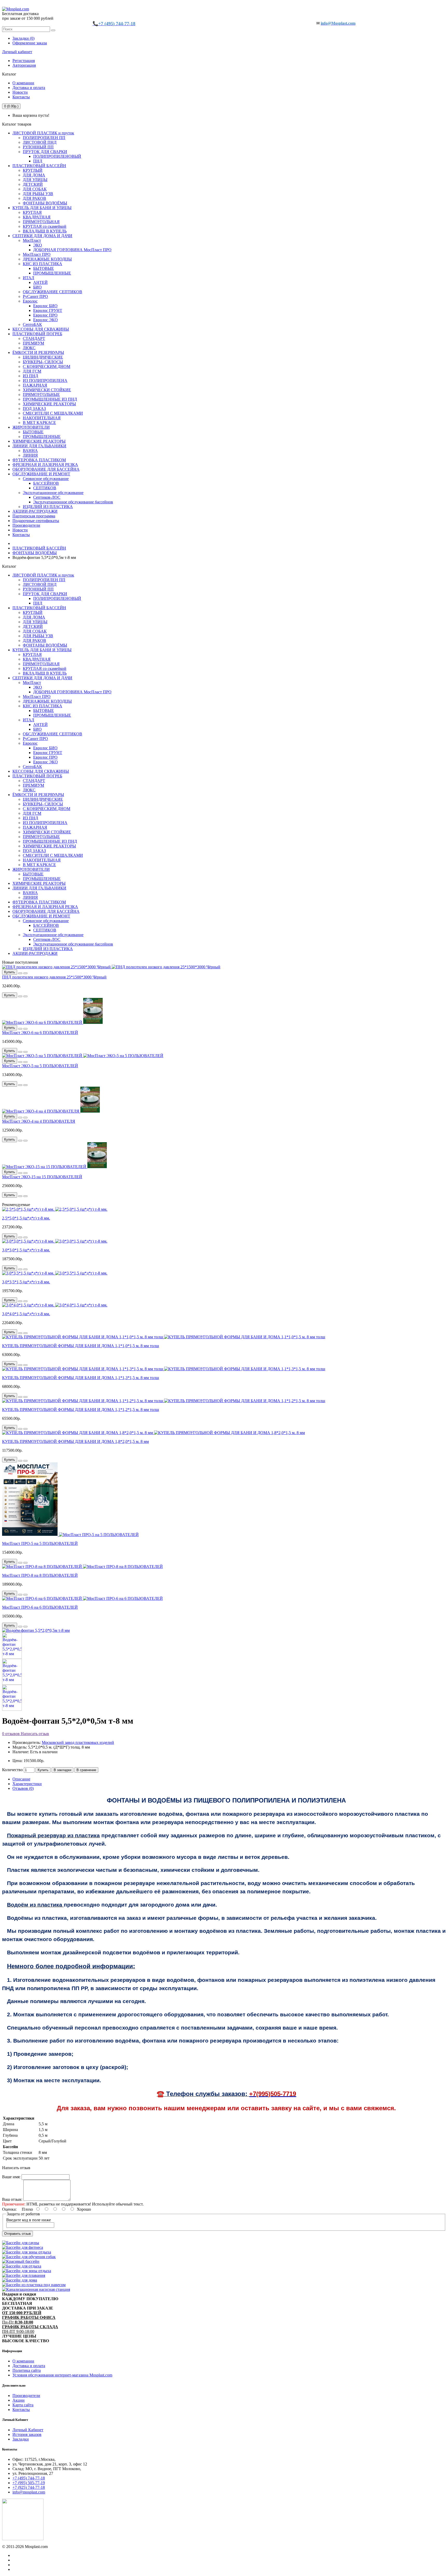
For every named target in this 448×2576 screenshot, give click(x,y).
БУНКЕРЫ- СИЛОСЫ (43, 362)
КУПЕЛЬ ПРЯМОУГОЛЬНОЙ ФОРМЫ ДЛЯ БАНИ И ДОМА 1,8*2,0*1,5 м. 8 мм (75, 1441)
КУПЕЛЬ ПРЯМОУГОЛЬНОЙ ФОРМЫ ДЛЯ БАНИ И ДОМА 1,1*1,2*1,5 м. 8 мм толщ (80, 1410)
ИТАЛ (29, 278)
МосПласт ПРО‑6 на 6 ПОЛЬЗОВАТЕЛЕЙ (40, 1607)
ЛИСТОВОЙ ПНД (40, 142)
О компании (23, 83)
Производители (26, 525)
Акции (19, 2400)
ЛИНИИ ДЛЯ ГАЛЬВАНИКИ (39, 446)
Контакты (21, 97)
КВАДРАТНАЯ (37, 217)
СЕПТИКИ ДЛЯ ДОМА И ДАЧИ (42, 236)
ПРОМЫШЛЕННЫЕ (52, 273)
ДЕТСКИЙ (33, 184)
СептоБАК (32, 324)
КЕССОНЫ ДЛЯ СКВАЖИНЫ (41, 329)
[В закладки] (20, 973)
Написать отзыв (34, 1734)
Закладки (21, 2439)
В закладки (62, 1770)
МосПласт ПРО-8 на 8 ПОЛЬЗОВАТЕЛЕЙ (40, 1575)
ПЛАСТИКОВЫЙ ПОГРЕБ (37, 334)
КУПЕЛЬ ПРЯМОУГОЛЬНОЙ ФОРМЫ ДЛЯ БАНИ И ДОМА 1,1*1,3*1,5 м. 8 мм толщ (80, 1378)
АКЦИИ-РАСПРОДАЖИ (35, 511)
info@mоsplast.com (29, 2492)
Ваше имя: (11, 2177)
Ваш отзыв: (12, 2199)
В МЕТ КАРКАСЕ (39, 423)
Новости (20, 92)
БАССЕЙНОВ (46, 483)
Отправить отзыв (17, 2234)
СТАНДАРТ (34, 338)
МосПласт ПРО (37, 254)
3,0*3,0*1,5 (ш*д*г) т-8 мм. (26, 1250)
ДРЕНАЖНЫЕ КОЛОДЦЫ (47, 259)
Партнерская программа (34, 516)
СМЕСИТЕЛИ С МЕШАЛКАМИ (53, 413)
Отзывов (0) (23, 1788)
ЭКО (38, 245)
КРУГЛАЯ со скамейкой (45, 226)
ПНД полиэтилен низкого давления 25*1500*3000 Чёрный (54, 977)
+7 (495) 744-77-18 (29, 2478)
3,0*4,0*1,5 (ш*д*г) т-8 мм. (26, 1314)
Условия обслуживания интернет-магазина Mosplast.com (62, 2375)
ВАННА (30, 451)
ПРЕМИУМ (33, 343)
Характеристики (27, 1784)
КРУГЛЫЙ (33, 170)
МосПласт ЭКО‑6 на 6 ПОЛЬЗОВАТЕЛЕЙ (40, 1033)
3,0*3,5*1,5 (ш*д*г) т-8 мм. (26, 1282)
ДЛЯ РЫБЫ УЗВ (38, 194)
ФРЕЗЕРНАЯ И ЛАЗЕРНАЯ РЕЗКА (45, 465)
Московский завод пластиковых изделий (78, 1742)
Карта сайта (23, 2405)
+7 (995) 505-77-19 (29, 2483)
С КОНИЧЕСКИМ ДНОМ (47, 366)
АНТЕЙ (40, 282)
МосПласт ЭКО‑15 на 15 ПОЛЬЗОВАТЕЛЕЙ (42, 1177)
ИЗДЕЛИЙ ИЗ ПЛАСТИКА (48, 507)
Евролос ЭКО (45, 320)
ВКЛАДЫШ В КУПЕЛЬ (45, 231)
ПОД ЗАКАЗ (34, 409)
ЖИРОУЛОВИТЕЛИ (31, 427)
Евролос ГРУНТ (48, 310)
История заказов (27, 2434)
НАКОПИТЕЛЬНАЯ (42, 418)
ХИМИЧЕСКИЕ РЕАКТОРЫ (49, 404)
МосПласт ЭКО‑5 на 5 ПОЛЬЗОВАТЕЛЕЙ (40, 1066)
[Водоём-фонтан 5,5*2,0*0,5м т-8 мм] (36, 1630)
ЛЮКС (29, 348)
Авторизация (24, 65)
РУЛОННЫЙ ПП (38, 147)
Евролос (30, 301)
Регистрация (24, 61)
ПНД (38, 161)
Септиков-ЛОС (47, 497)
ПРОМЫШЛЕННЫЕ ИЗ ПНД (50, 399)
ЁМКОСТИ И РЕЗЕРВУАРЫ (38, 352)
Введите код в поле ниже (29, 2220)
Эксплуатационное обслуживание (53, 493)
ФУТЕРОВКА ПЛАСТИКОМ (39, 460)
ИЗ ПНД (30, 376)
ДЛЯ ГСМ (32, 371)
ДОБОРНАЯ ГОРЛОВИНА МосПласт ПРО (72, 250)
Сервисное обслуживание (46, 479)
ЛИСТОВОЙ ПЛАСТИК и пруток (43, 133)
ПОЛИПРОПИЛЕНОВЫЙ (57, 156)
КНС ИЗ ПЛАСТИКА (43, 264)
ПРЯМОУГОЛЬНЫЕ (41, 395)
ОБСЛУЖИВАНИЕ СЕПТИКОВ (52, 292)
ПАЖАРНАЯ (35, 385)
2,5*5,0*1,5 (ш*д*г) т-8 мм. (26, 1218)
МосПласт (32, 240)
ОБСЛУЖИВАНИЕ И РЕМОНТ (41, 474)
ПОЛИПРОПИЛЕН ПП (44, 138)
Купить (43, 1770)
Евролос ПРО (45, 315)
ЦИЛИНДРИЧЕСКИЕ (43, 357)
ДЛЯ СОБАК (35, 189)
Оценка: (9, 2209)
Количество (12, 1770)
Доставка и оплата (29, 88)
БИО (37, 287)
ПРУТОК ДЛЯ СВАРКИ (45, 152)
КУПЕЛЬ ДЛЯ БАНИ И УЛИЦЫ (42, 208)
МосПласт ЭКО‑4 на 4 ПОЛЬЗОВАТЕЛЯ (39, 1121)
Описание (21, 1779)
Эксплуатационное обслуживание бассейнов (73, 502)
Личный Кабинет (28, 2430)
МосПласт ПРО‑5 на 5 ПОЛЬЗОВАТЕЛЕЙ (40, 1543)
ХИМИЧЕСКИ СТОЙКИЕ (47, 390)
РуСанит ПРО (35, 296)
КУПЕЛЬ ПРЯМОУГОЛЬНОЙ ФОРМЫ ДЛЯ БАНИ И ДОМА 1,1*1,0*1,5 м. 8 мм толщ (80, 1346)
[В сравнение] (25, 973)
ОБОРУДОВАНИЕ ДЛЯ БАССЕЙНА (46, 469)
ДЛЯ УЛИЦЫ (35, 180)
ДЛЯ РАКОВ (34, 198)
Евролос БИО (45, 306)
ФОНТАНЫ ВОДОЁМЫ (45, 203)
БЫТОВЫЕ (44, 268)
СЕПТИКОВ (45, 488)
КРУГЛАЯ (32, 212)
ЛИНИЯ (30, 455)
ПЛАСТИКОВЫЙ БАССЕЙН (39, 166)
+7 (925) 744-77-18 (29, 2487)
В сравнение (86, 1770)
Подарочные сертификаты (36, 521)
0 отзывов (11, 1734)
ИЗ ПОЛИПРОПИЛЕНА (45, 381)
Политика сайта (27, 2370)
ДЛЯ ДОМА (34, 175)
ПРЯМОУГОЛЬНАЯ (41, 222)
